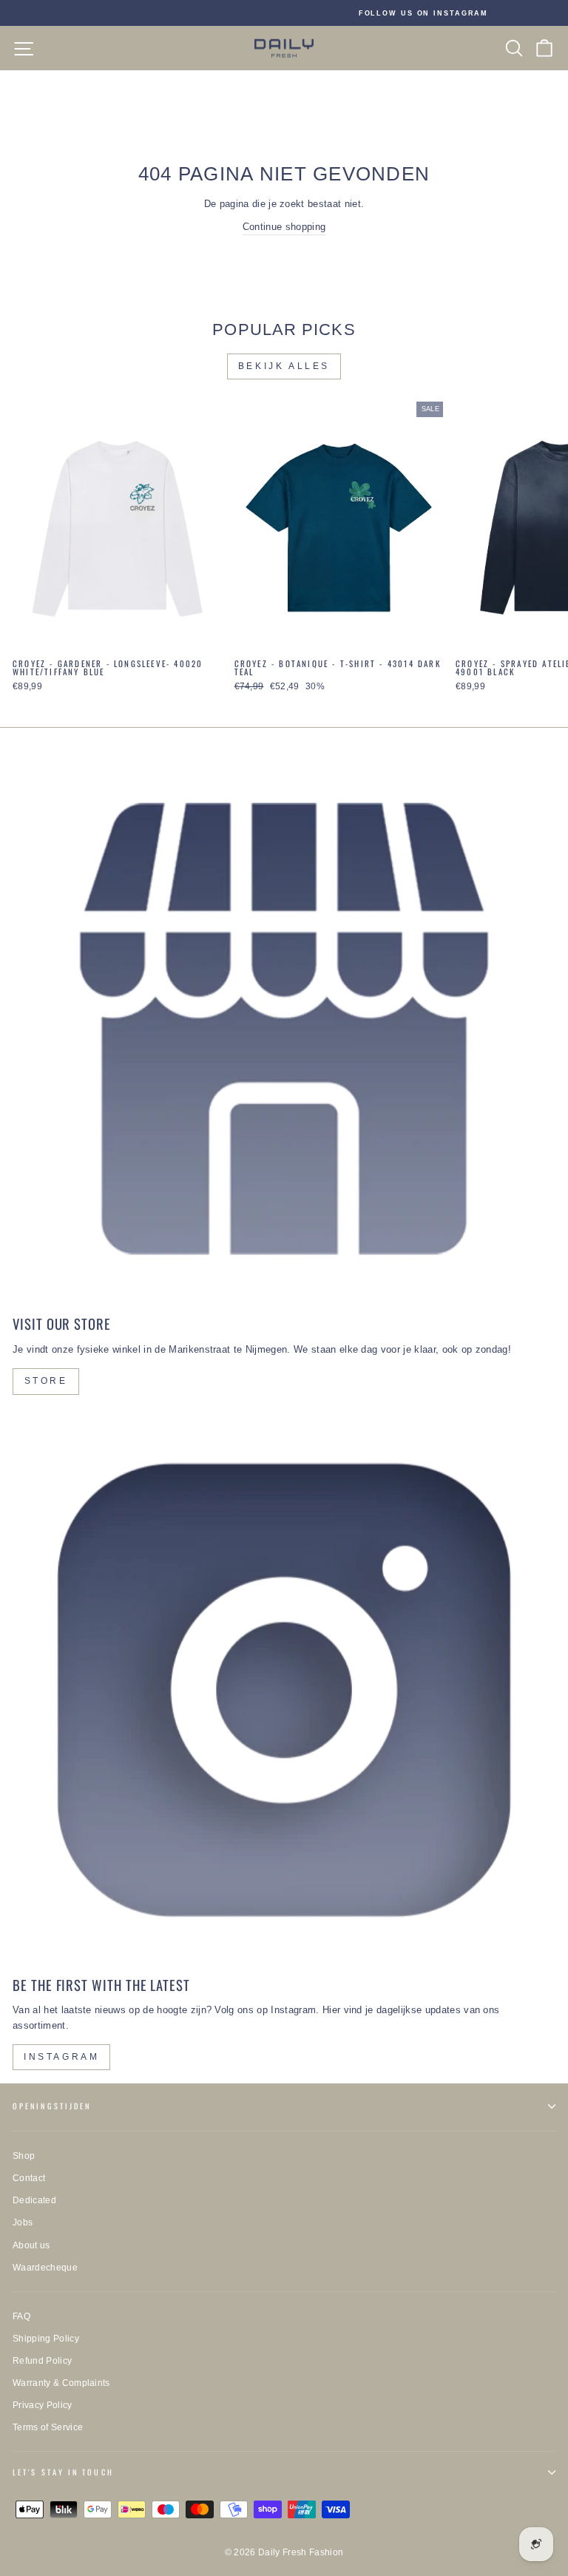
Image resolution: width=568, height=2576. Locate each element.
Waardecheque (45, 2268)
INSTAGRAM (61, 2057)
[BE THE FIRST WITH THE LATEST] (284, 1690)
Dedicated (34, 2200)
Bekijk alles (284, 366)
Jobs (23, 2222)
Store (46, 1381)
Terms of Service (48, 2427)
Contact (29, 2178)
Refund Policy (42, 2361)
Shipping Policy (46, 2339)
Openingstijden (52, 2106)
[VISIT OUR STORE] (284, 1029)
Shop (24, 2156)
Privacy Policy (43, 2405)
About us (31, 2245)
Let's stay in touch (63, 2472)
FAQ (21, 2316)
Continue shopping (284, 227)
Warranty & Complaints (61, 2383)
